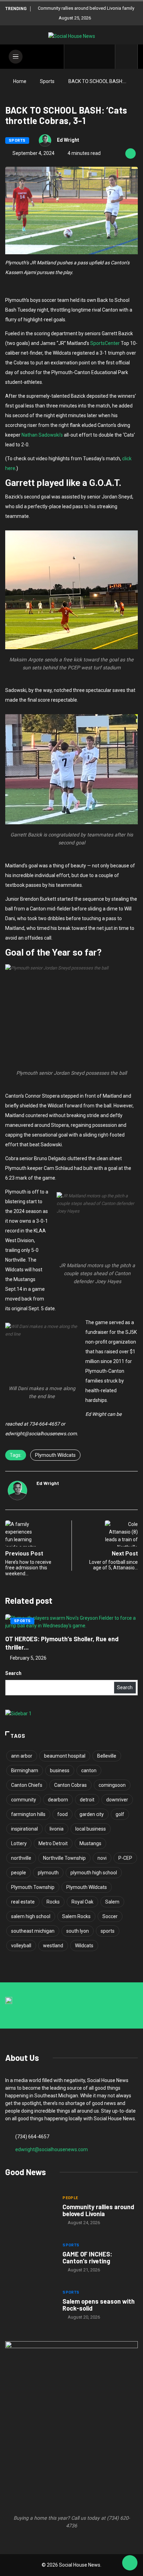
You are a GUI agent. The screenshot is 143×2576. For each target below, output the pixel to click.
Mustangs (90, 1843)
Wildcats (84, 1946)
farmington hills (28, 1814)
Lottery (19, 1843)
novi (102, 1858)
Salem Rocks (76, 1916)
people (19, 1873)
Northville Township (64, 1858)
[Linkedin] (106, 57)
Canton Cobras (70, 1785)
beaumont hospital (65, 1756)
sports (108, 1931)
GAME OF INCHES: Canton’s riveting (87, 2257)
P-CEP (125, 1858)
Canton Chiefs (27, 1785)
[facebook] (74, 57)
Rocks (53, 1902)
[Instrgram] (95, 57)
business (60, 1770)
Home (20, 81)
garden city (92, 1814)
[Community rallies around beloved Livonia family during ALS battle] (30, 2211)
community (24, 1800)
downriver (117, 1800)
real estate (23, 1902)
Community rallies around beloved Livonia (98, 2210)
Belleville (107, 1756)
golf (120, 1814)
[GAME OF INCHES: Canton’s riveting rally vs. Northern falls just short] (30, 2258)
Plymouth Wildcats (55, 1455)
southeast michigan (33, 1931)
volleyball (21, 1946)
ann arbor (22, 1756)
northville (21, 1858)
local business (91, 1829)
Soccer (110, 1916)
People (70, 2198)
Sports (47, 81)
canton (89, 1770)
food (62, 1814)
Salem (112, 1902)
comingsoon (112, 1785)
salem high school (31, 1916)
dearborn (58, 1800)
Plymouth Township (33, 1887)
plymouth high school (94, 1873)
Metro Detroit (53, 1843)
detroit (87, 1800)
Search (13, 1673)
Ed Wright (68, 140)
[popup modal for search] (127, 57)
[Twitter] (85, 57)
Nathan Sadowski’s (42, 435)
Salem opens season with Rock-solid (99, 2305)
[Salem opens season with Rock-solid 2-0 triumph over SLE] (30, 2305)
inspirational (24, 1829)
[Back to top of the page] (130, 2563)
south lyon (78, 1931)
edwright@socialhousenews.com (52, 2149)
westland (53, 1946)
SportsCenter (105, 343)
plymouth (48, 1873)
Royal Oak (82, 1902)
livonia (57, 1829)
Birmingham (25, 1770)
